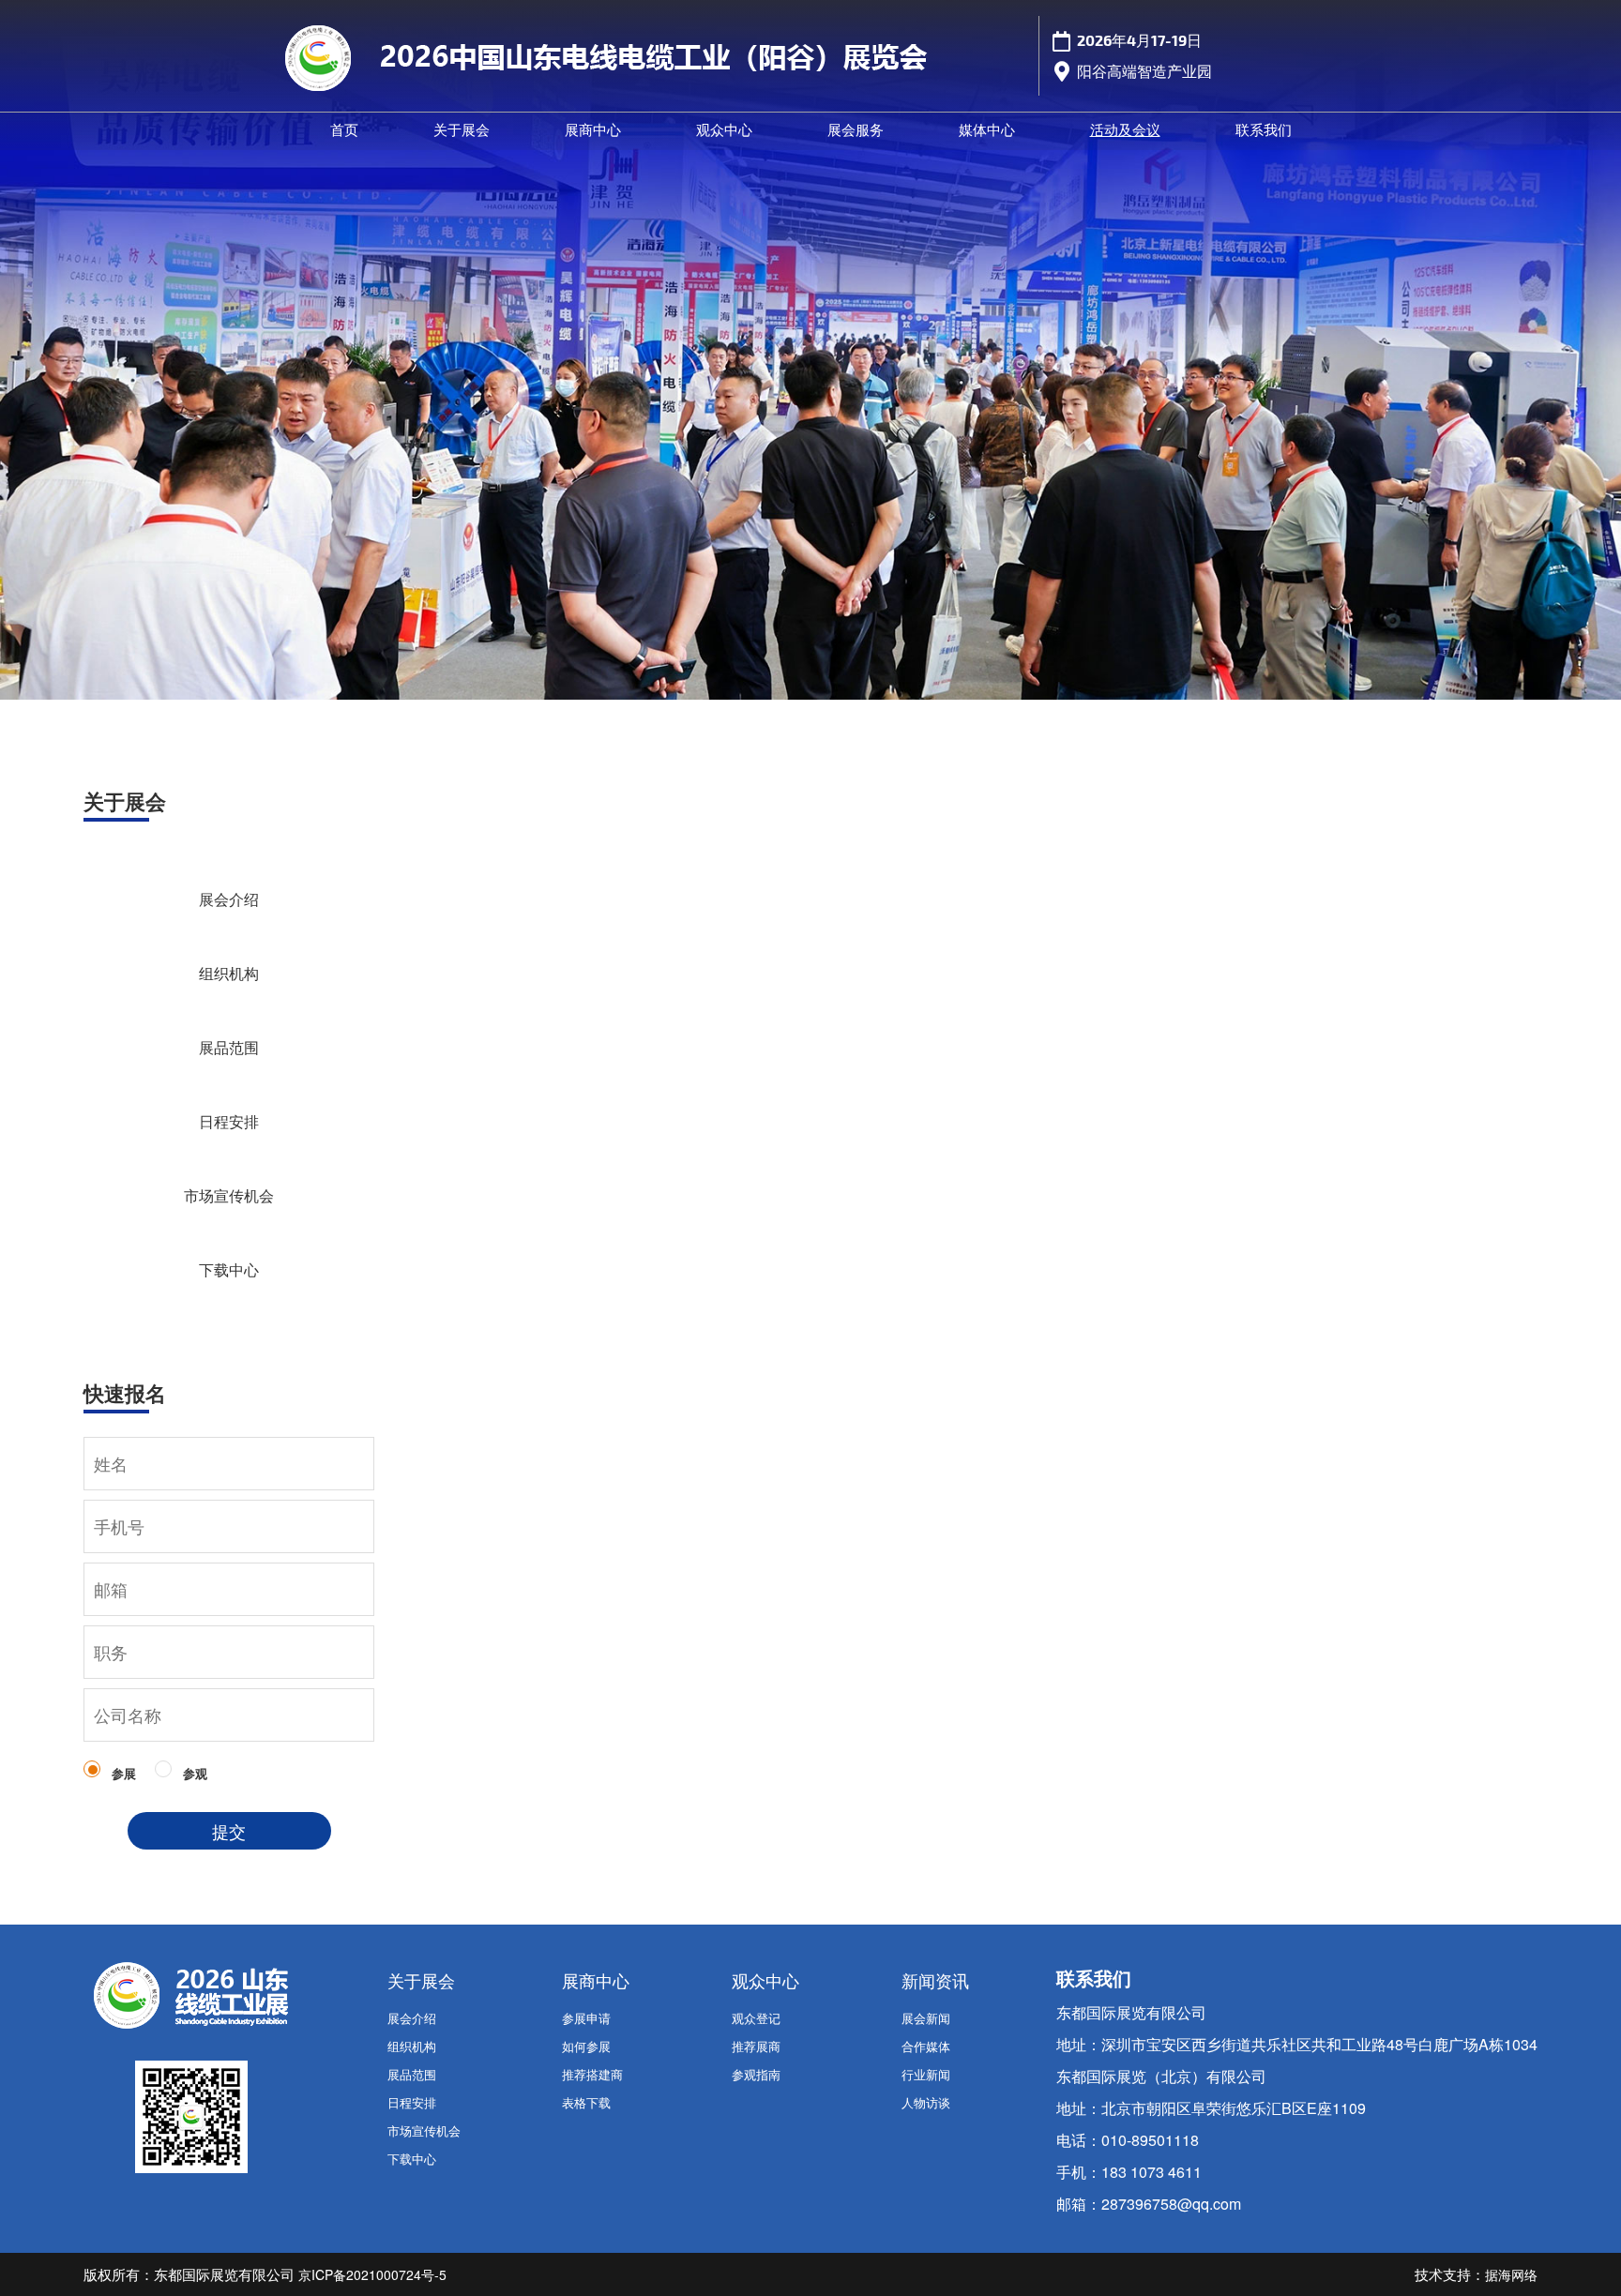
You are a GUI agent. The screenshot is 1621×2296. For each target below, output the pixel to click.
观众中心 (724, 129)
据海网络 (1511, 2274)
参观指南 (756, 2074)
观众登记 (756, 2018)
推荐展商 (756, 2046)
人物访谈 (926, 2102)
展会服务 (856, 129)
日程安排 (229, 1121)
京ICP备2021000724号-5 (372, 2274)
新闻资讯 (935, 1980)
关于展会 (462, 129)
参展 (124, 1773)
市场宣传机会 (229, 1195)
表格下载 (586, 2102)
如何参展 (586, 2046)
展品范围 (229, 1047)
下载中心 (229, 1269)
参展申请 (586, 2018)
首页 (344, 129)
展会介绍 (229, 899)
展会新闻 (926, 2018)
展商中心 (593, 129)
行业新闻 (926, 2074)
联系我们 (1264, 129)
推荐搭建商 (592, 2074)
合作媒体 (926, 2046)
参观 (195, 1773)
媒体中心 (987, 129)
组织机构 (229, 973)
